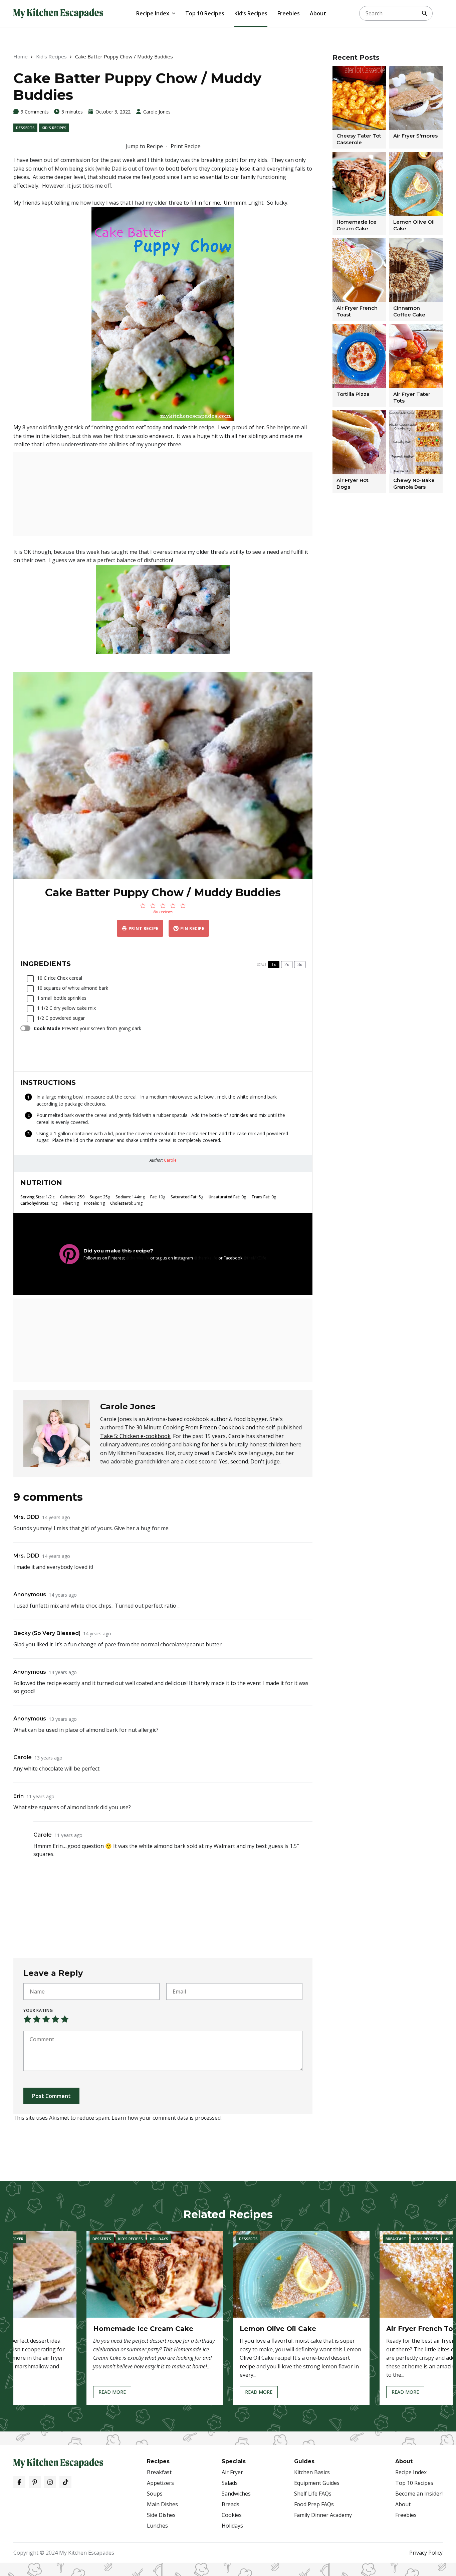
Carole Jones (157, 112)
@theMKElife (255, 1258)
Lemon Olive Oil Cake (278, 2329)
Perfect (65, 2019)
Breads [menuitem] (231, 2504)
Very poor (27, 2019)
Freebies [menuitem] (289, 13)
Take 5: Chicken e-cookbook (135, 1436)
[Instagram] (50, 2482)
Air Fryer (15, 2239)
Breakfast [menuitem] (159, 2472)
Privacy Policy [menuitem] (426, 2553)
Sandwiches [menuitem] (236, 2494)
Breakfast (396, 2239)
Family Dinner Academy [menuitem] (323, 2515)
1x (274, 965)
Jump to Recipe (144, 146)
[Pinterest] (35, 2482)
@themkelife (138, 1258)
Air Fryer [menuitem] (232, 2472)
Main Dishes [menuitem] (162, 2504)
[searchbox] (396, 13)
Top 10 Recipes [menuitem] (205, 13)
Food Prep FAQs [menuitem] (314, 2504)
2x (287, 965)
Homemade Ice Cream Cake (143, 2329)
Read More (112, 2393)
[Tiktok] (65, 2482)
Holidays (159, 2239)
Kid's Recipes (51, 56)
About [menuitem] (318, 13)
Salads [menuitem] (230, 2483)
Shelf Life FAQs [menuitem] (313, 2494)
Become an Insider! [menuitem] (419, 2494)
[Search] (425, 13)
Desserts (25, 128)
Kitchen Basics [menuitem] (312, 2472)
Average (46, 2019)
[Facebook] (19, 2482)
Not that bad (37, 2019)
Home (21, 56)
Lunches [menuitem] (157, 2526)
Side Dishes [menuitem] (161, 2515)
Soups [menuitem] (155, 2494)
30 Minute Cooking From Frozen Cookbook (190, 1427)
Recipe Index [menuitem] (153, 13)
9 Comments (35, 112)
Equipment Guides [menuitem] (317, 2483)
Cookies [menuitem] (232, 2515)
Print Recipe (186, 146)
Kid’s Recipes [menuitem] (251, 13)
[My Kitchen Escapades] (58, 13)
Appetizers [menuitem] (160, 2483)
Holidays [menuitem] (232, 2526)
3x (300, 965)
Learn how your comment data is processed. (167, 2118)
